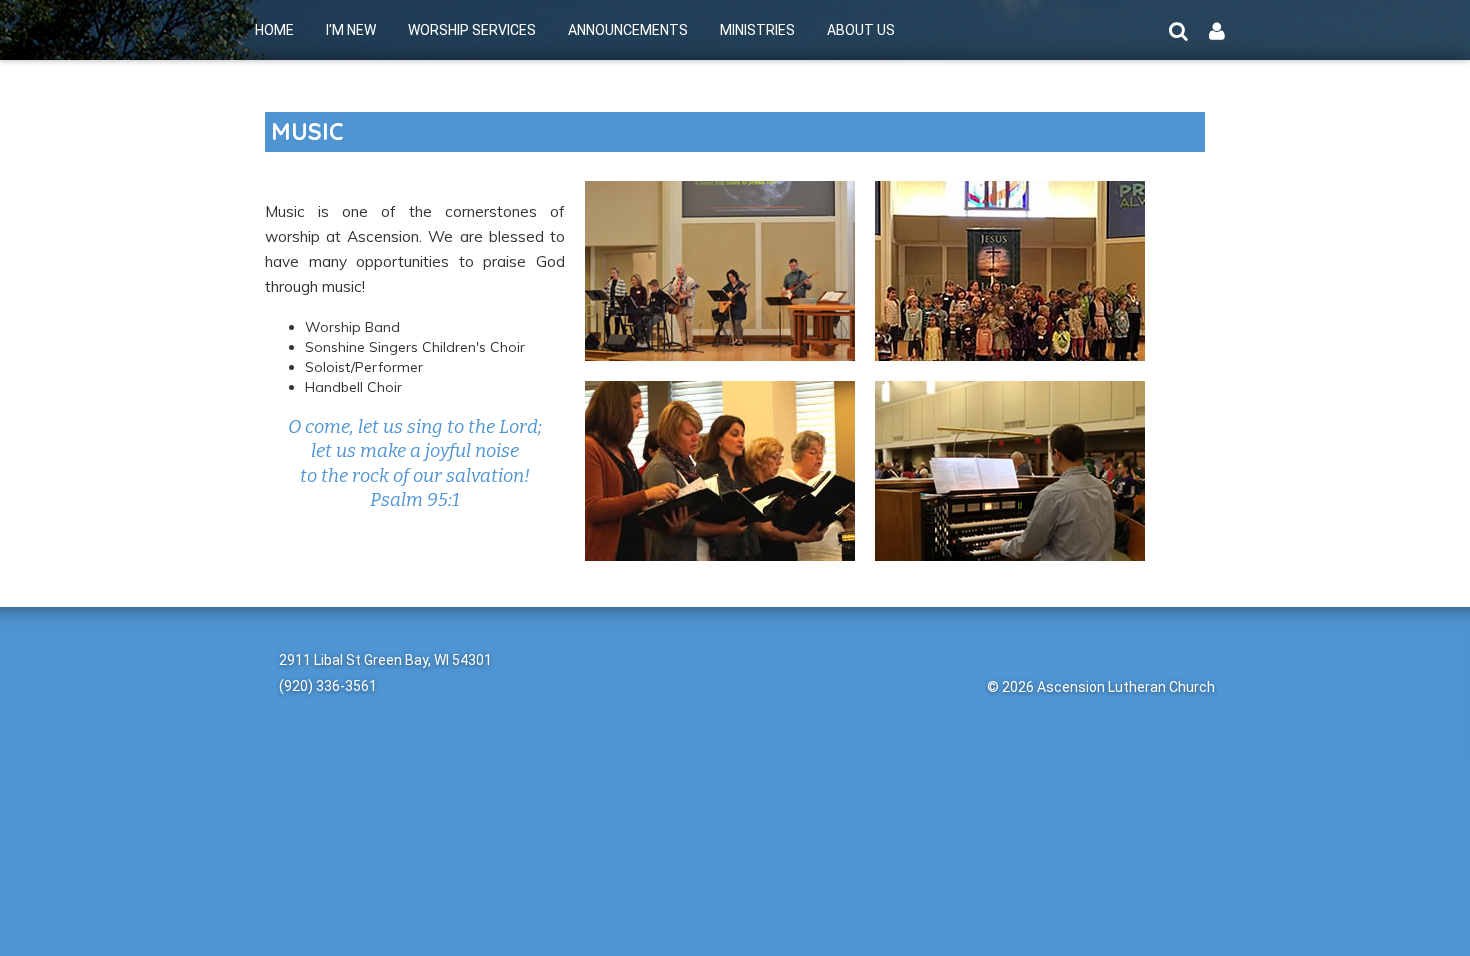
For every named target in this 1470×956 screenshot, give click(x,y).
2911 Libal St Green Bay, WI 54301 (385, 660)
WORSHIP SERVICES (472, 30)
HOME (274, 30)
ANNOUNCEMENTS (628, 30)
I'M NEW (351, 30)
